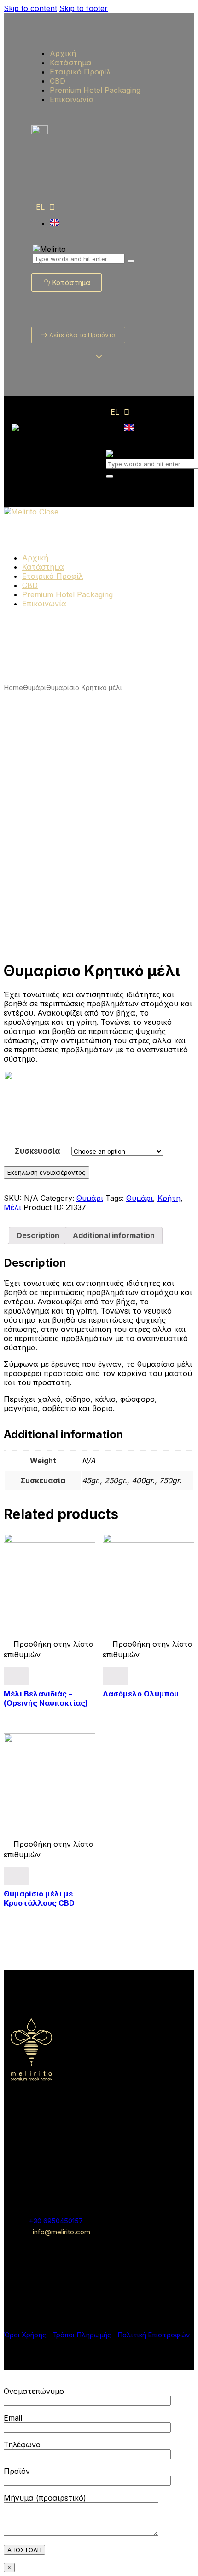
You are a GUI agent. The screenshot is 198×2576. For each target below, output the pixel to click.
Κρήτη (169, 1198)
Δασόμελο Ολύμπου (141, 1694)
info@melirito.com (61, 2232)
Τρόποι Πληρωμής (82, 2335)
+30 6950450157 (56, 2221)
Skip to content (30, 8)
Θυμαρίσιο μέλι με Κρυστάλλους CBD (39, 1898)
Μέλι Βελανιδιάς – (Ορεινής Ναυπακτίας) (46, 1698)
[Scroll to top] (9, 2375)
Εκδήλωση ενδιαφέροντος (47, 1172)
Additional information (114, 1235)
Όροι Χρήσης (25, 2335)
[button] (68, 942)
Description (38, 1235)
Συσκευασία (37, 1151)
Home (13, 688)
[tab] (38, 1235)
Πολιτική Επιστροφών (154, 2335)
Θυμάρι (35, 688)
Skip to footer (84, 8)
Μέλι (12, 1207)
